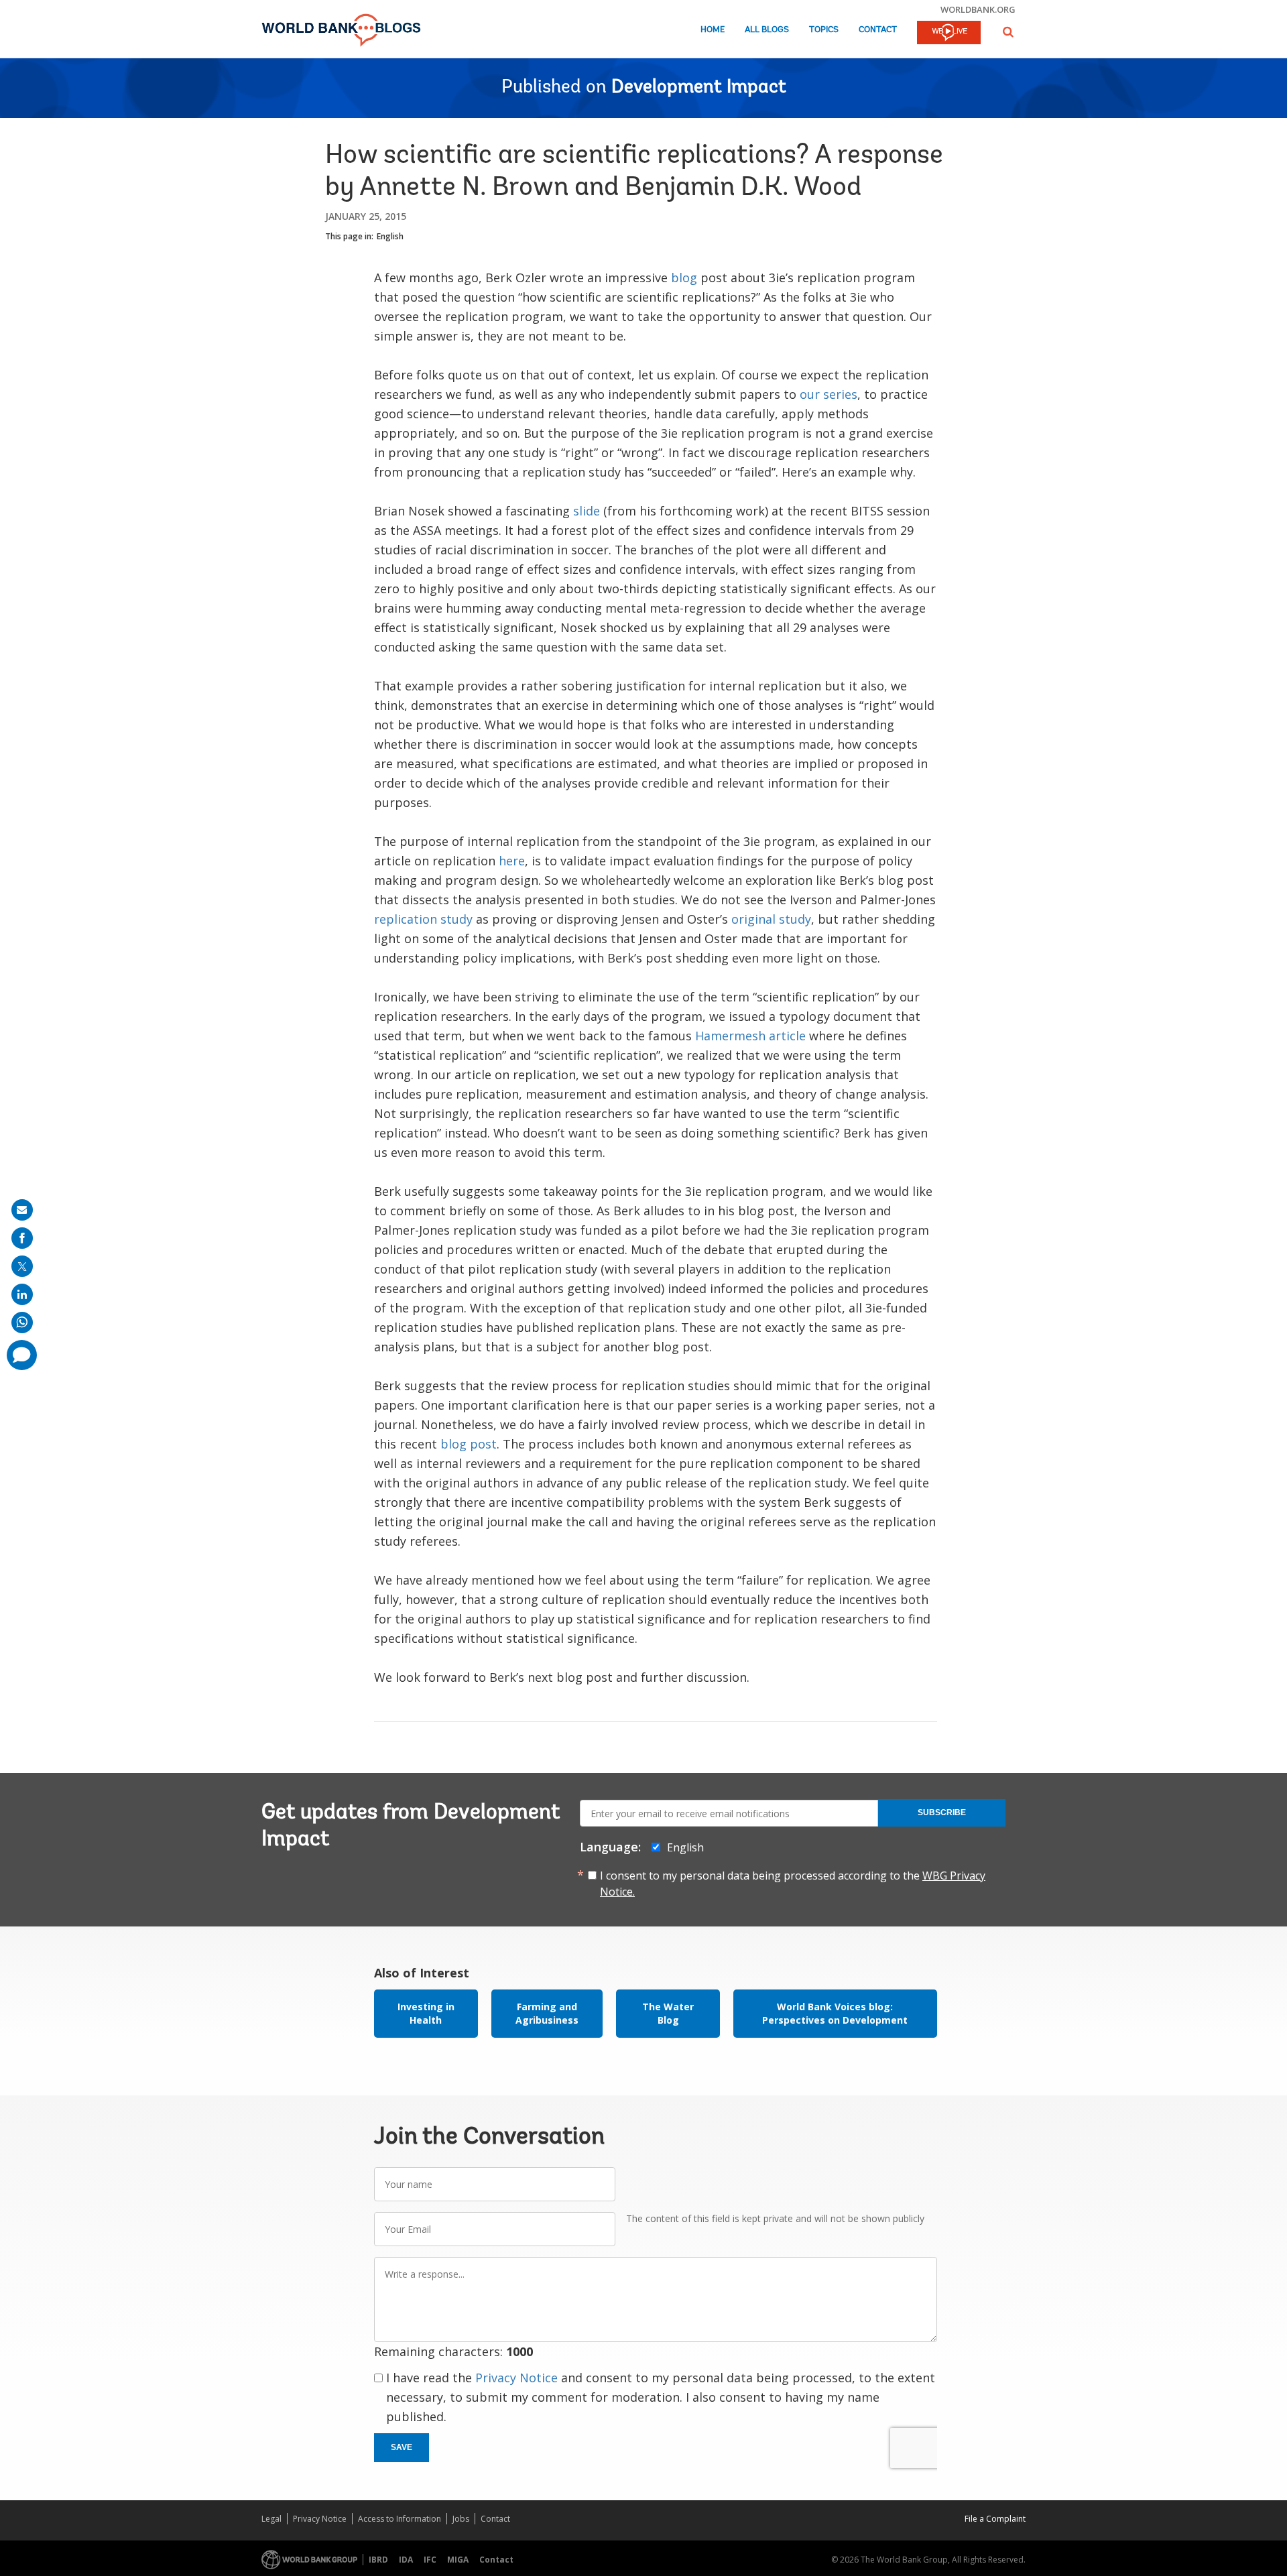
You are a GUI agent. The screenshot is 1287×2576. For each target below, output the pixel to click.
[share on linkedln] (22, 1294)
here (512, 861)
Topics (824, 30)
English (390, 236)
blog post (469, 1444)
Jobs (461, 2519)
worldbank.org (978, 9)
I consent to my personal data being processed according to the (793, 1884)
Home (713, 30)
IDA (406, 2560)
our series (829, 394)
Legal (271, 2519)
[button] (1008, 32)
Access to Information (400, 2519)
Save (402, 2447)
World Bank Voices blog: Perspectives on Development (835, 2013)
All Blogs (767, 30)
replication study (423, 919)
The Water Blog (668, 2013)
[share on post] (22, 1266)
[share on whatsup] (22, 1323)
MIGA (458, 2560)
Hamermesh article (750, 1036)
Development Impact (699, 88)
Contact (878, 30)
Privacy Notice (516, 2378)
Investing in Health (426, 2013)
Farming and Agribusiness (547, 2013)
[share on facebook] (22, 1238)
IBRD (378, 2560)
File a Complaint (995, 2519)
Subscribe (942, 1813)
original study (771, 919)
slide (587, 511)
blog (686, 278)
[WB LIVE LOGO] (949, 34)
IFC (430, 2560)
